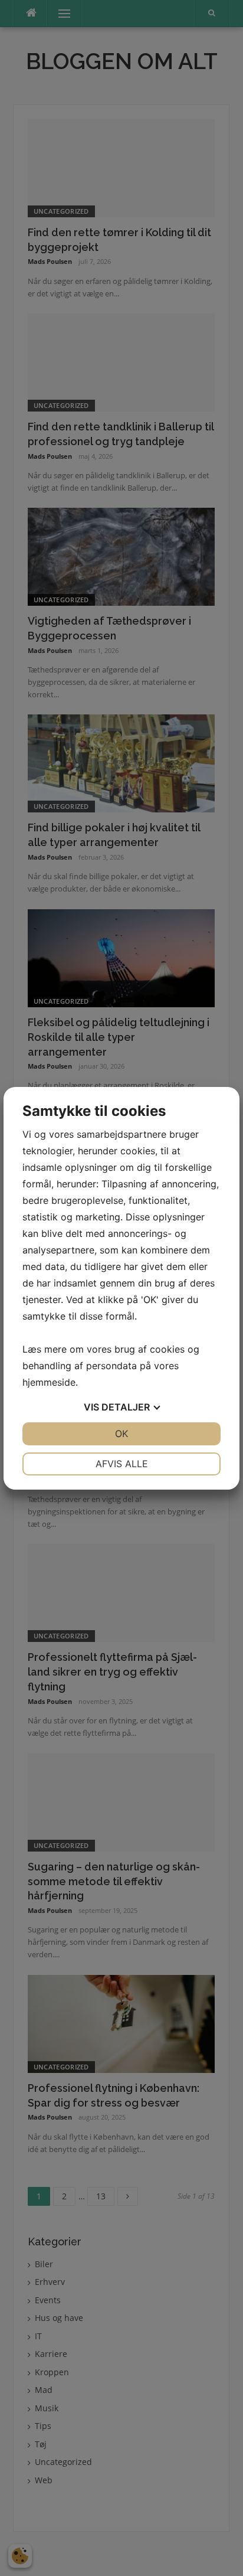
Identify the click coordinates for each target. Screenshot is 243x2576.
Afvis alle (122, 1464)
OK (121, 1434)
